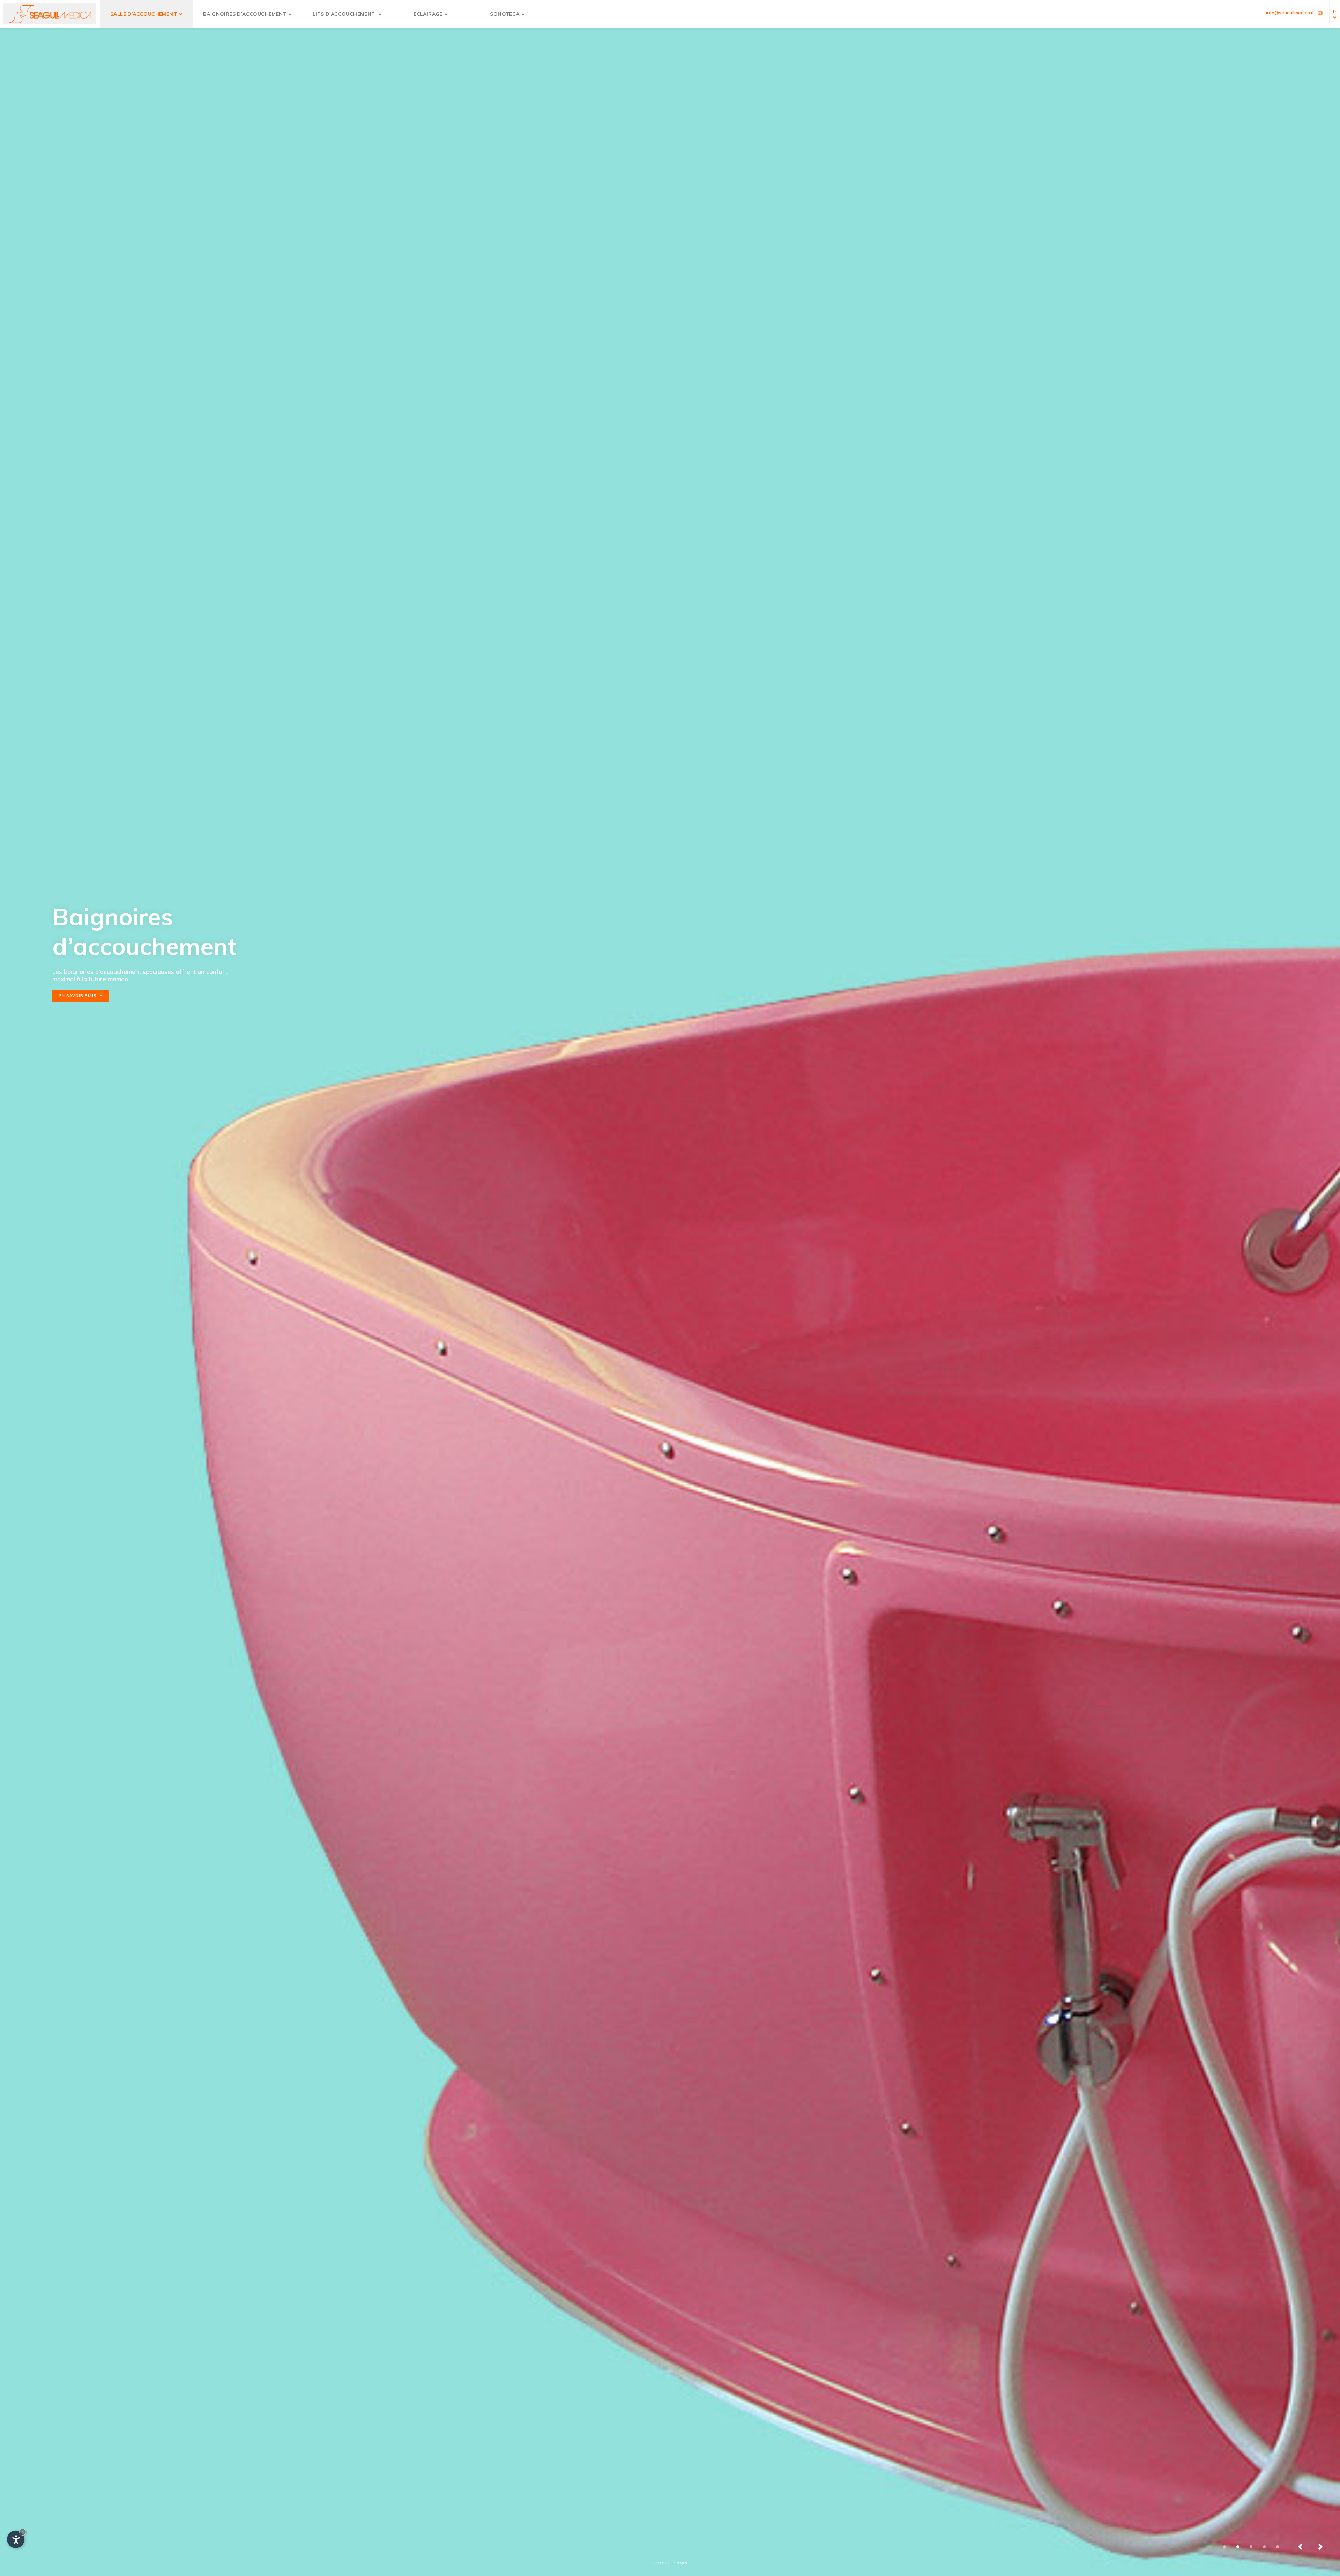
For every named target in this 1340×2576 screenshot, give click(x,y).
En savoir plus (44, 966)
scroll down (670, 2563)
